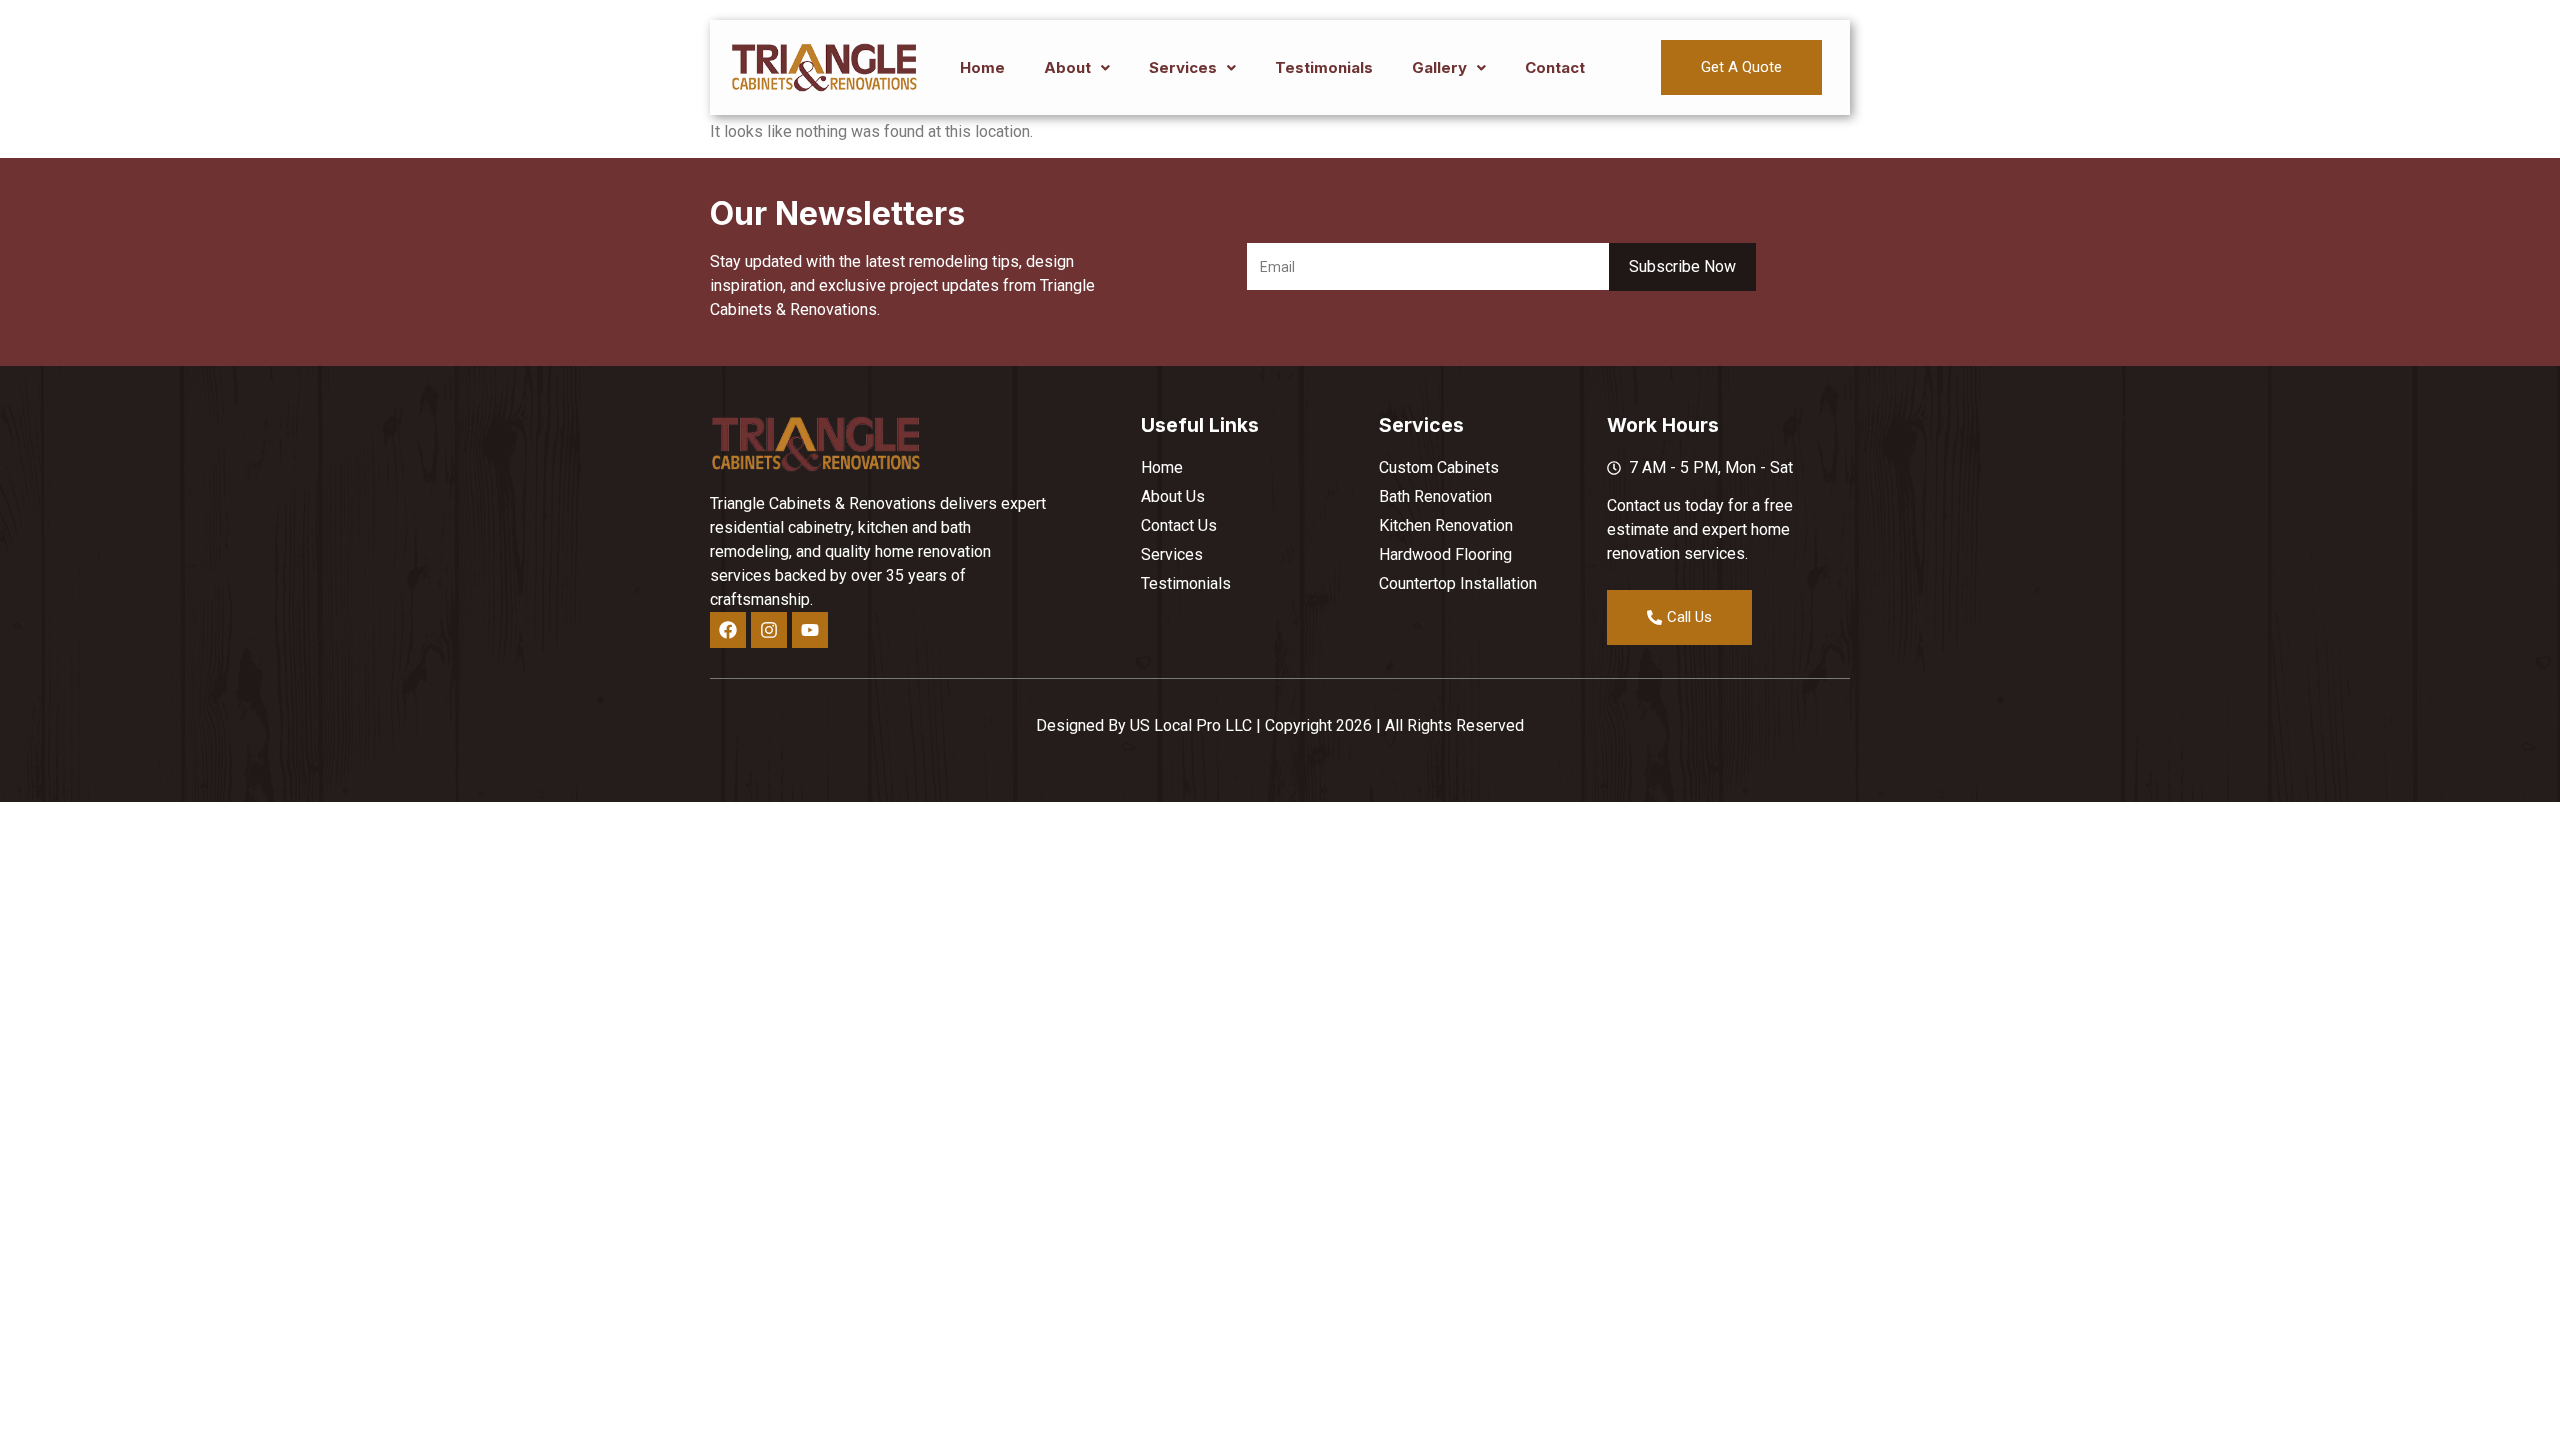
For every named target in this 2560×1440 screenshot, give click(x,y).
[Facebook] (728, 630)
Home (982, 67)
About (1067, 67)
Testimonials (1324, 67)
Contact (1555, 67)
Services (1183, 67)
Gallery (1439, 67)
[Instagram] (769, 630)
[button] (1077, 67)
